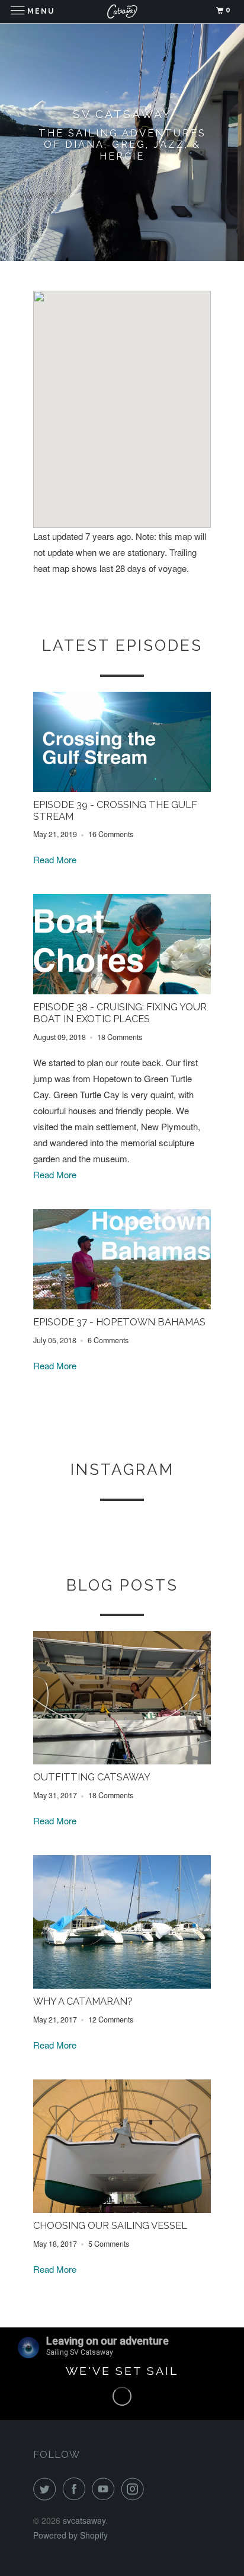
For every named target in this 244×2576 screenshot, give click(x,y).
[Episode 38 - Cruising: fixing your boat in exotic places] (122, 990)
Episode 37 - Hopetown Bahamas (119, 1322)
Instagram (122, 1470)
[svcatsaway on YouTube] (105, 2489)
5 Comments (109, 2244)
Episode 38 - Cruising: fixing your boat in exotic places (120, 1013)
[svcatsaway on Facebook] (76, 2489)
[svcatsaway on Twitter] (47, 2489)
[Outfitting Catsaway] (122, 1761)
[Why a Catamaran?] (122, 1985)
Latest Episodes (122, 645)
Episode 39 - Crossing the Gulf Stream (115, 810)
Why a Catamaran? (83, 2001)
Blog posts (122, 1585)
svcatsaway (84, 2520)
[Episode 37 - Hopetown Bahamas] (122, 1306)
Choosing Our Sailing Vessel (110, 2225)
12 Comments (111, 2020)
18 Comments (120, 1037)
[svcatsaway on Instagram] (135, 2489)
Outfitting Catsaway (92, 1777)
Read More (55, 859)
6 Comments (108, 1340)
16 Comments (111, 834)
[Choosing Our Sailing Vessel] (122, 2209)
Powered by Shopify (70, 2535)
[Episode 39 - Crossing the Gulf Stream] (122, 788)
